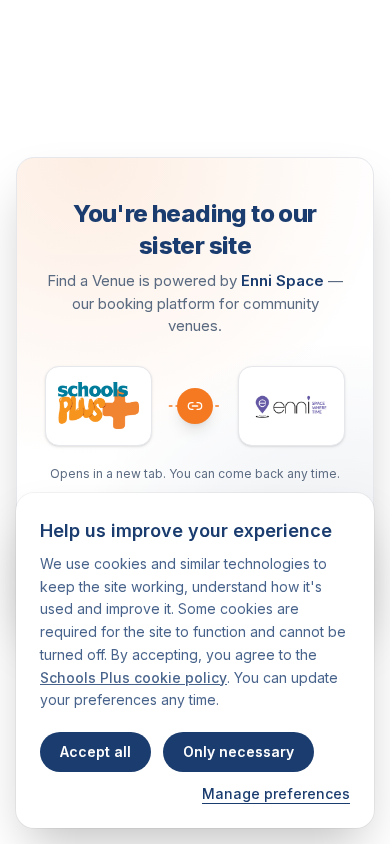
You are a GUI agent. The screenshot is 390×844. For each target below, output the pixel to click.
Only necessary (238, 751)
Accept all (95, 751)
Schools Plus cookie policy (133, 677)
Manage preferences (276, 793)
